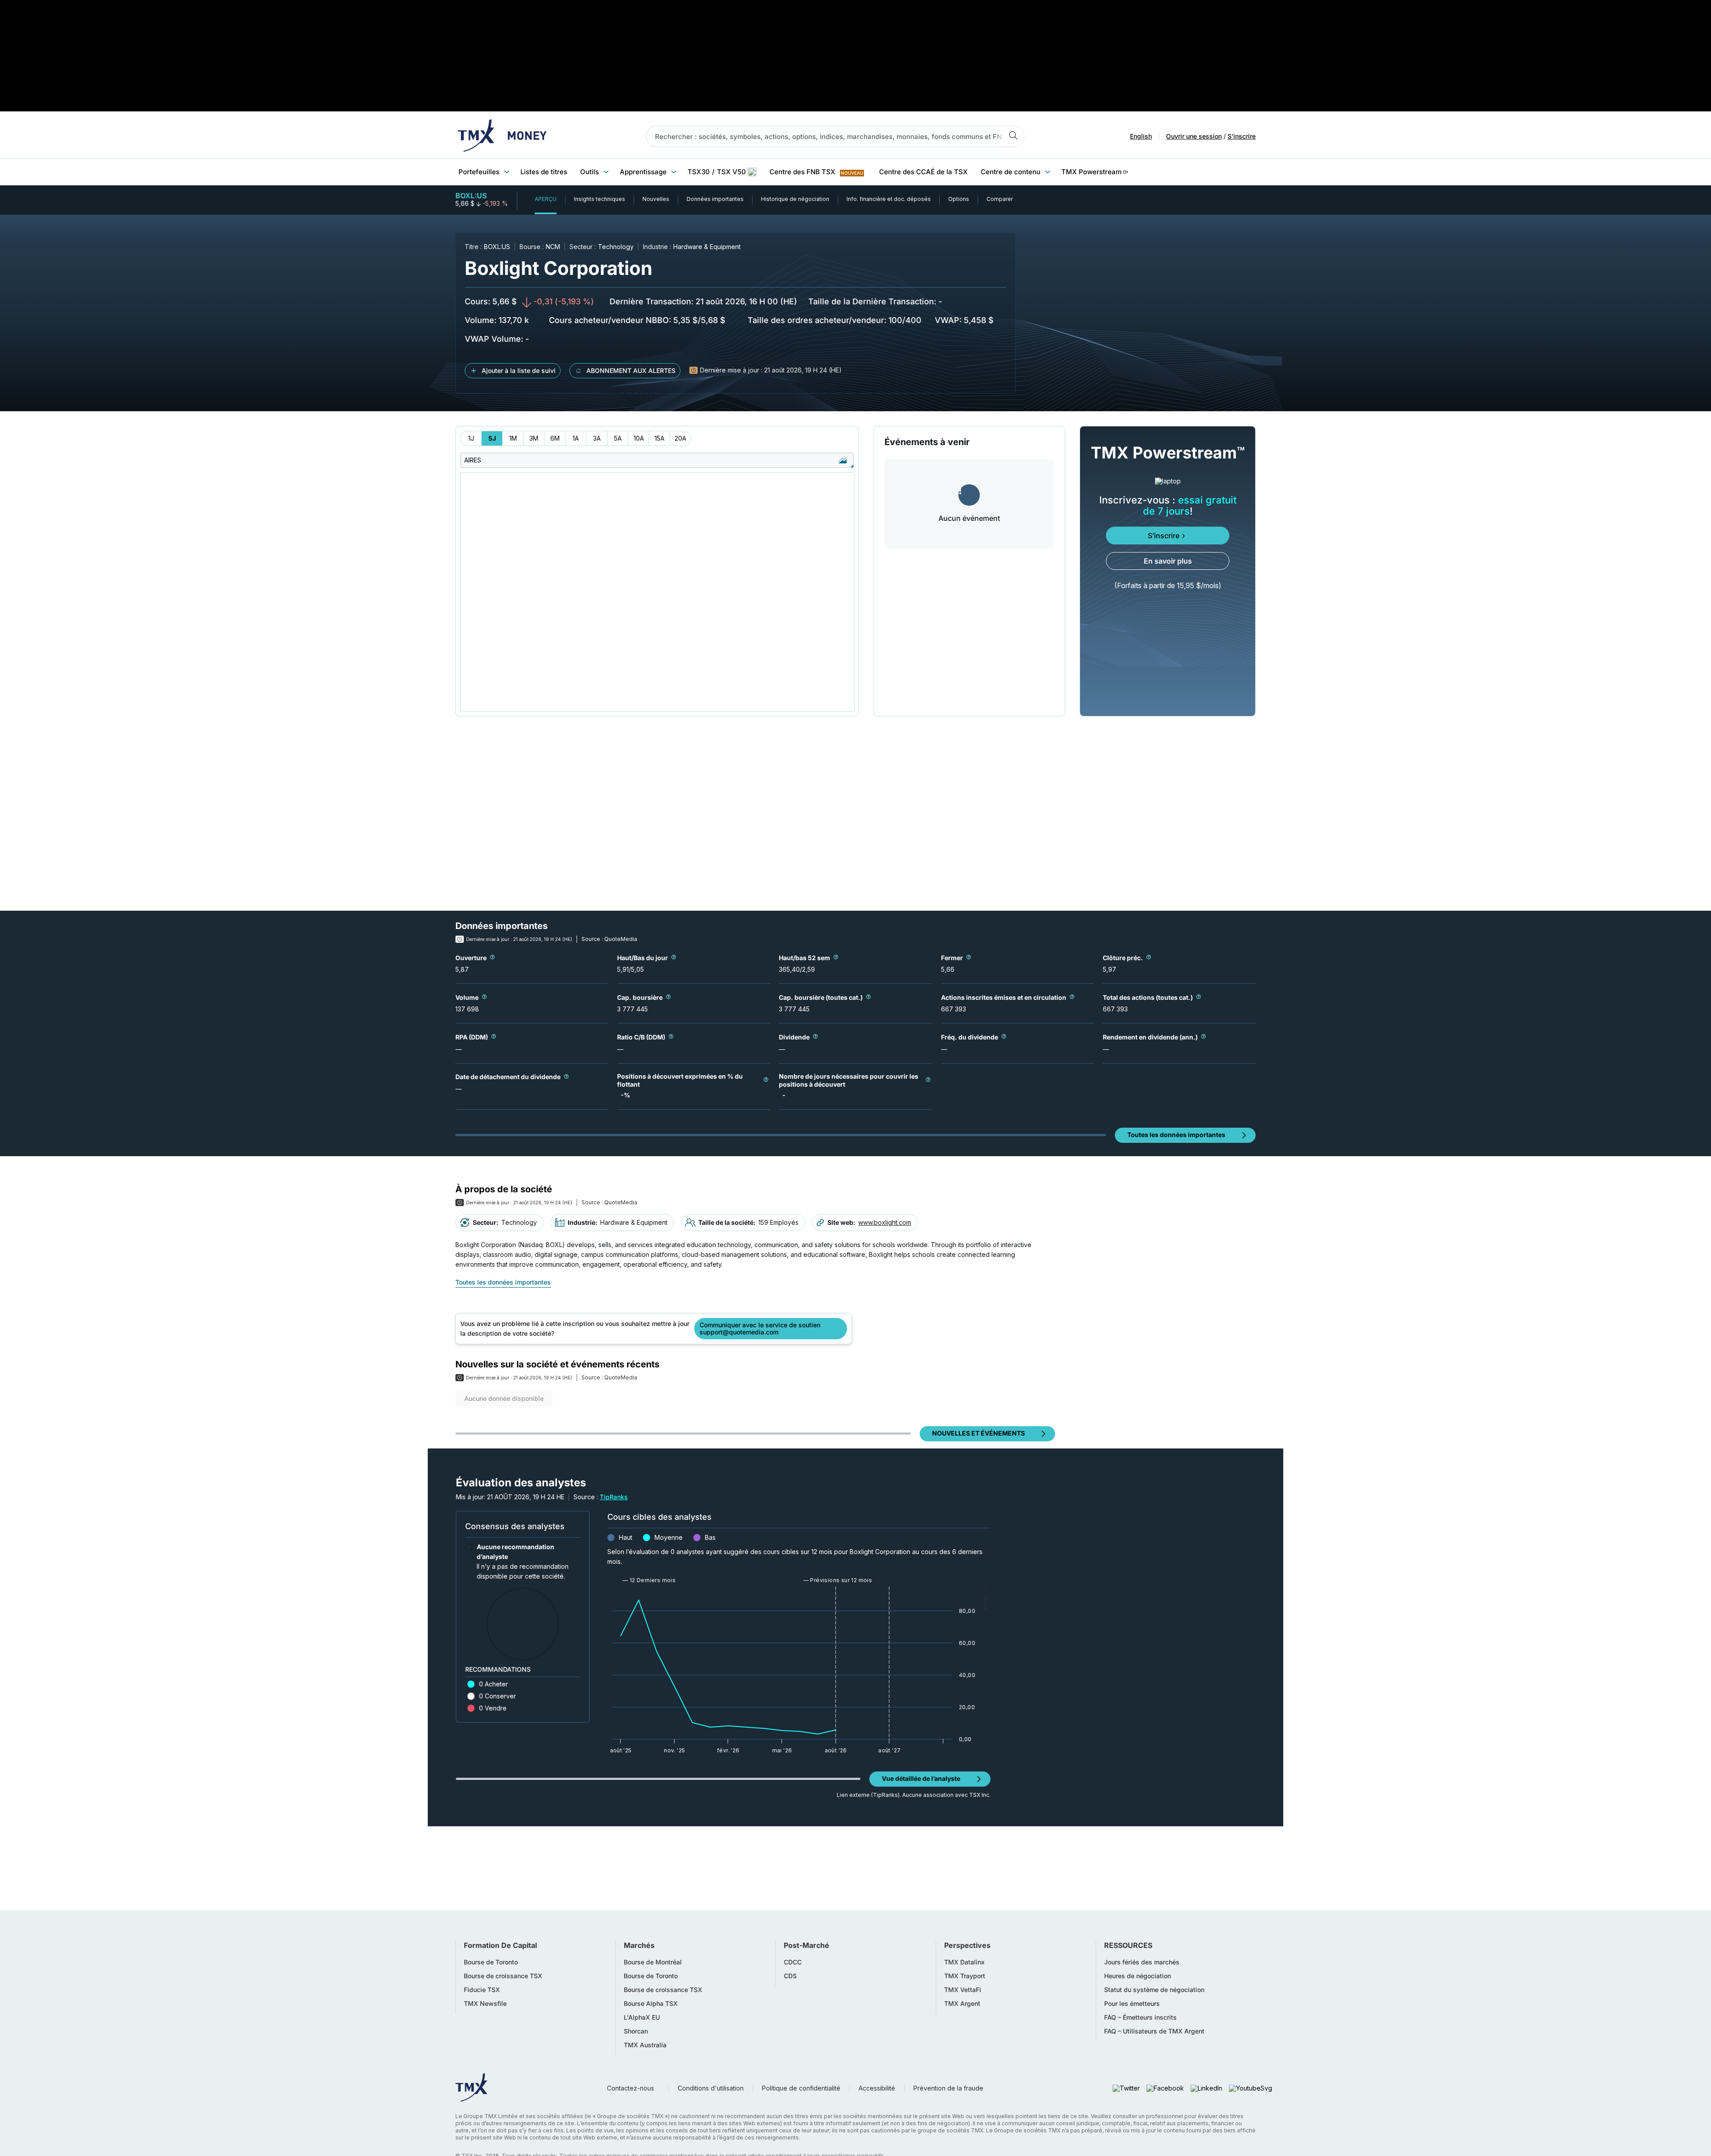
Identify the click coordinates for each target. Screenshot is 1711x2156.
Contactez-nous (630, 2088)
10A (639, 438)
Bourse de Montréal (653, 1962)
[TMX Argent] (502, 136)
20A (680, 438)
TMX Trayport (965, 1976)
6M (555, 438)
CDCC (793, 1962)
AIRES (473, 460)
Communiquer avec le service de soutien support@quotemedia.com (760, 1328)
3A (597, 438)
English (1141, 136)
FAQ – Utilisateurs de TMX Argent (1154, 2031)
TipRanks (614, 1497)
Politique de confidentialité (801, 2088)
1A (576, 438)
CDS (790, 1976)
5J (492, 438)
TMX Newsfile (485, 2004)
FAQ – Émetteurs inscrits (1140, 2017)
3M (534, 438)
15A (659, 438)
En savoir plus (1168, 561)
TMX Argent (962, 2004)
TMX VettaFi (963, 1990)
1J (471, 438)
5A (618, 438)
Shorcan (636, 2031)
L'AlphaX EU (642, 2017)
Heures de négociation (1138, 1976)
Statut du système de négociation (1154, 1990)
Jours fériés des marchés (1142, 1962)
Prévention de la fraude (948, 2088)
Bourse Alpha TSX (651, 2004)
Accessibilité (877, 2088)
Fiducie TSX (482, 1990)
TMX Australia (645, 2045)
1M (513, 438)
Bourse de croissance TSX (503, 1976)
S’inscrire (1164, 536)
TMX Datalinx (964, 1962)
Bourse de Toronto (491, 1962)
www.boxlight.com (885, 1222)
